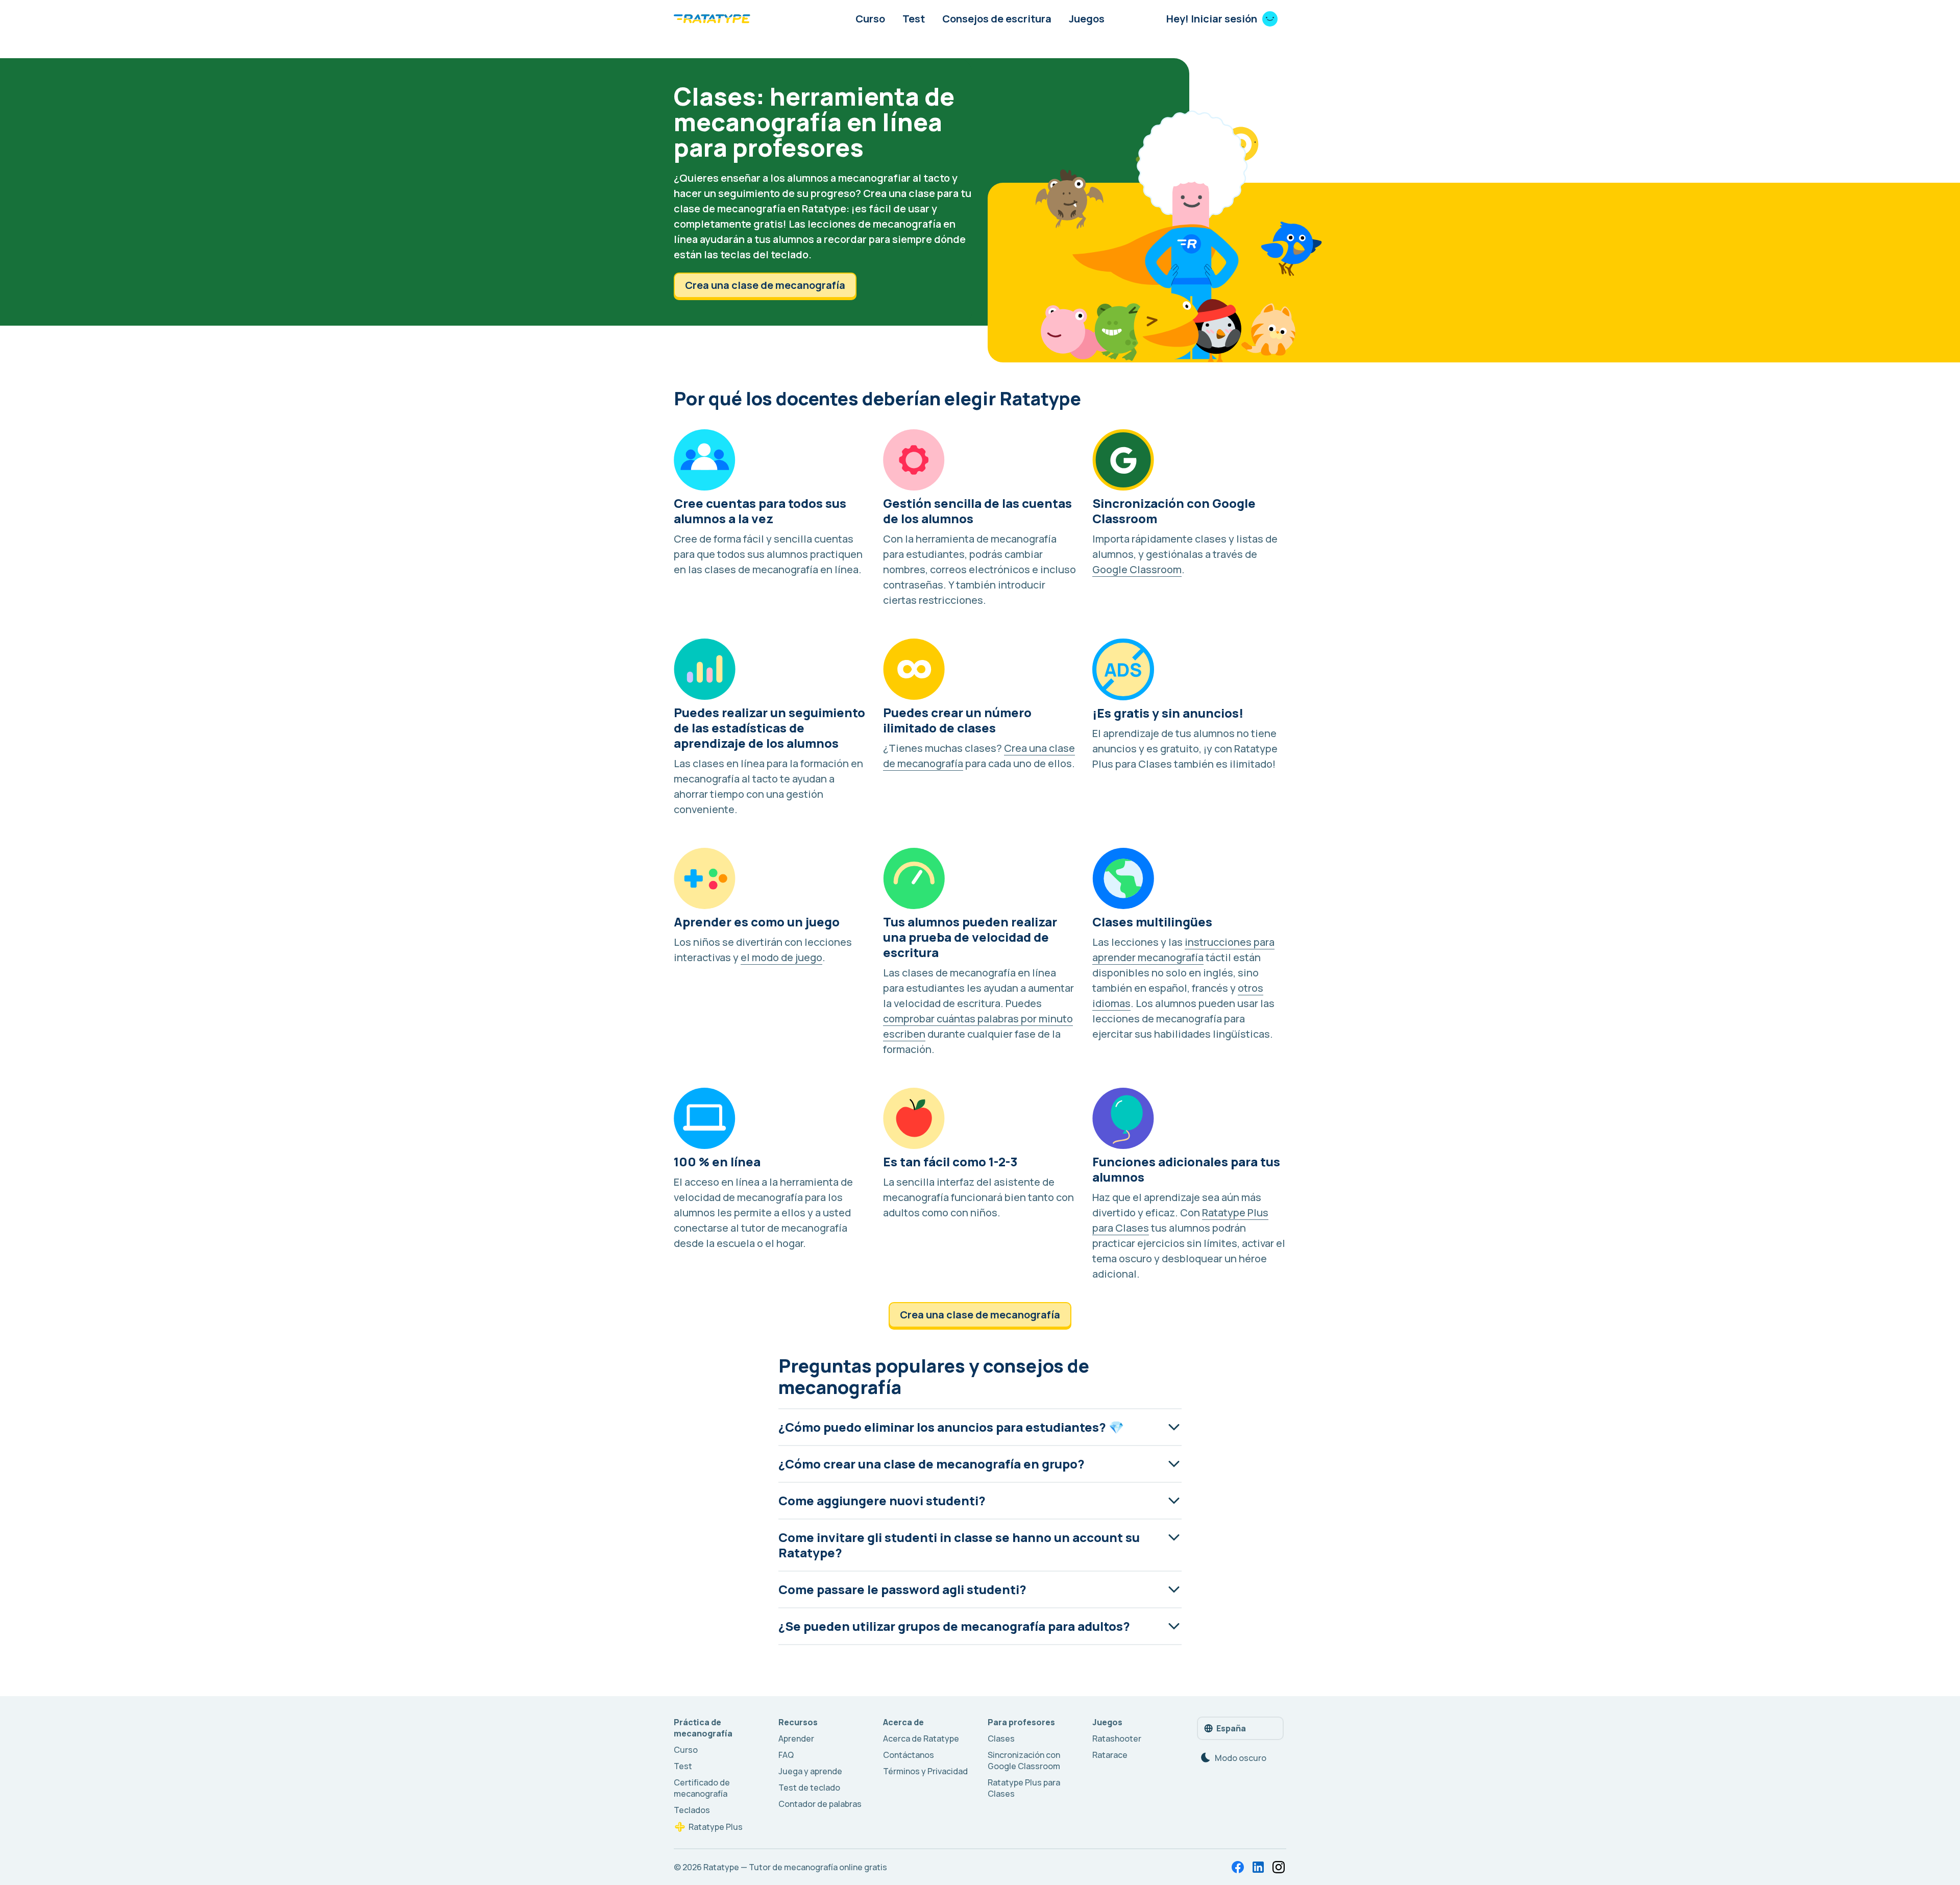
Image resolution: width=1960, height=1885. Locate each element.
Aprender (796, 1739)
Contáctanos (909, 1755)
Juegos (1087, 19)
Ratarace (1110, 1755)
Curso (870, 19)
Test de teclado (809, 1788)
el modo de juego (781, 957)
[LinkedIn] (1258, 1867)
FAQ (786, 1755)
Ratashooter (1117, 1739)
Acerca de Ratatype (921, 1739)
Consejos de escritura (997, 19)
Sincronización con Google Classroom (1024, 1760)
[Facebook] (1238, 1867)
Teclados (692, 1810)
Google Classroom (1137, 569)
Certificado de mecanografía (702, 1788)
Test (914, 19)
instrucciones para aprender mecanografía (1183, 950)
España (1231, 1728)
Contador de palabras (820, 1804)
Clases (1001, 1739)
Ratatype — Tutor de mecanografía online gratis (795, 1867)
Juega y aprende (810, 1771)
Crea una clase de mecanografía (765, 285)
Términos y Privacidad (925, 1771)
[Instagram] (1279, 1867)
